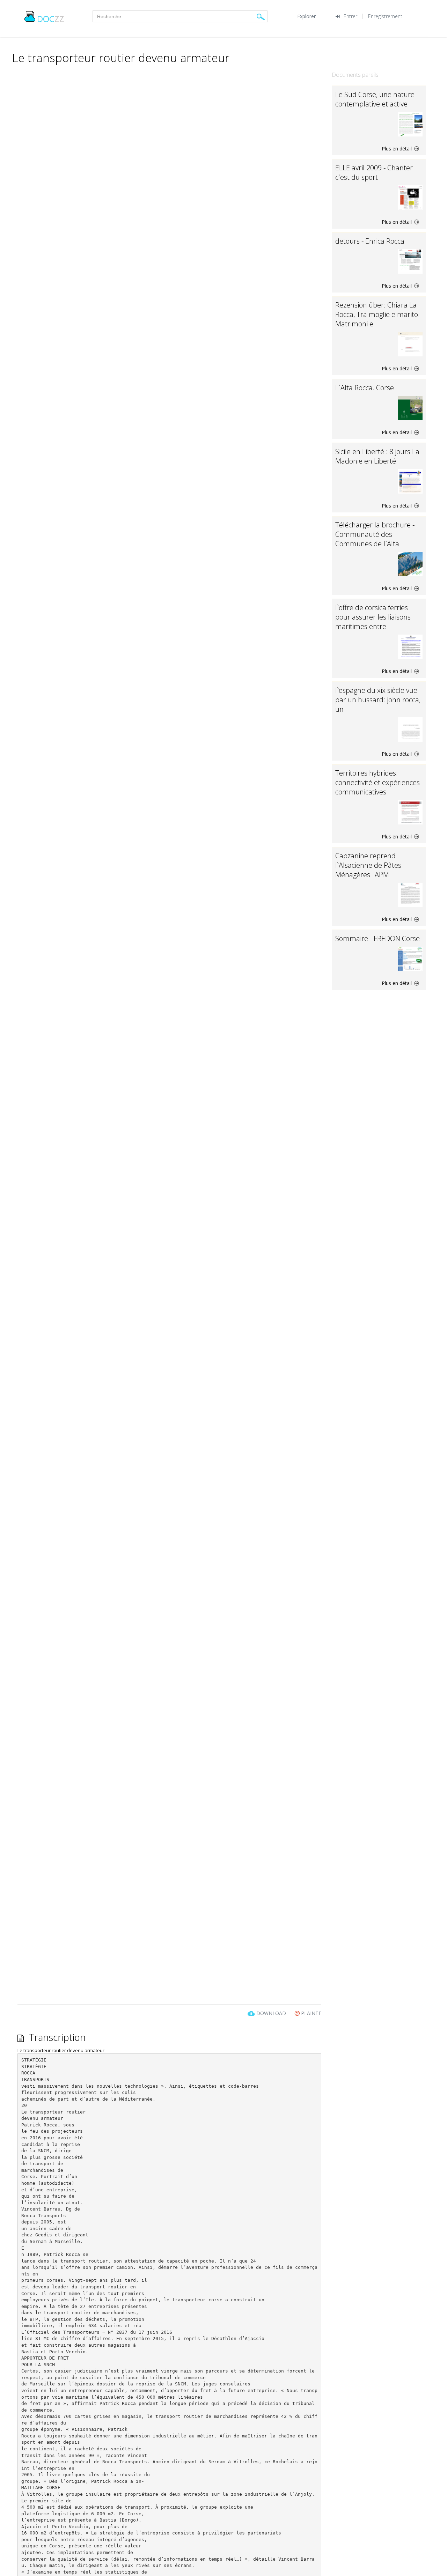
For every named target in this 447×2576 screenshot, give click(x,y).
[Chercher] (261, 17)
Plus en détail (397, 149)
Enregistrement (385, 16)
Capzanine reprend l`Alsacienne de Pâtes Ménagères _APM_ (368, 865)
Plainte (310, 2013)
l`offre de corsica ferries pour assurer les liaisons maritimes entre (373, 617)
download (271, 2013)
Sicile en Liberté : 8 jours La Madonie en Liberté (377, 456)
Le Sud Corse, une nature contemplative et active (375, 99)
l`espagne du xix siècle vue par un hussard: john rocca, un (378, 700)
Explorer (306, 16)
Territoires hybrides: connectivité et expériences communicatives (378, 782)
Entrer (350, 16)
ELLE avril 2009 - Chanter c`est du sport (374, 172)
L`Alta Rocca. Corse (365, 388)
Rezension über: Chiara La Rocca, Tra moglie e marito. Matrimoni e (378, 314)
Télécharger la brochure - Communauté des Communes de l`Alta (375, 534)
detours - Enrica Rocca (370, 241)
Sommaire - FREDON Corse (378, 938)
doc (51, 19)
